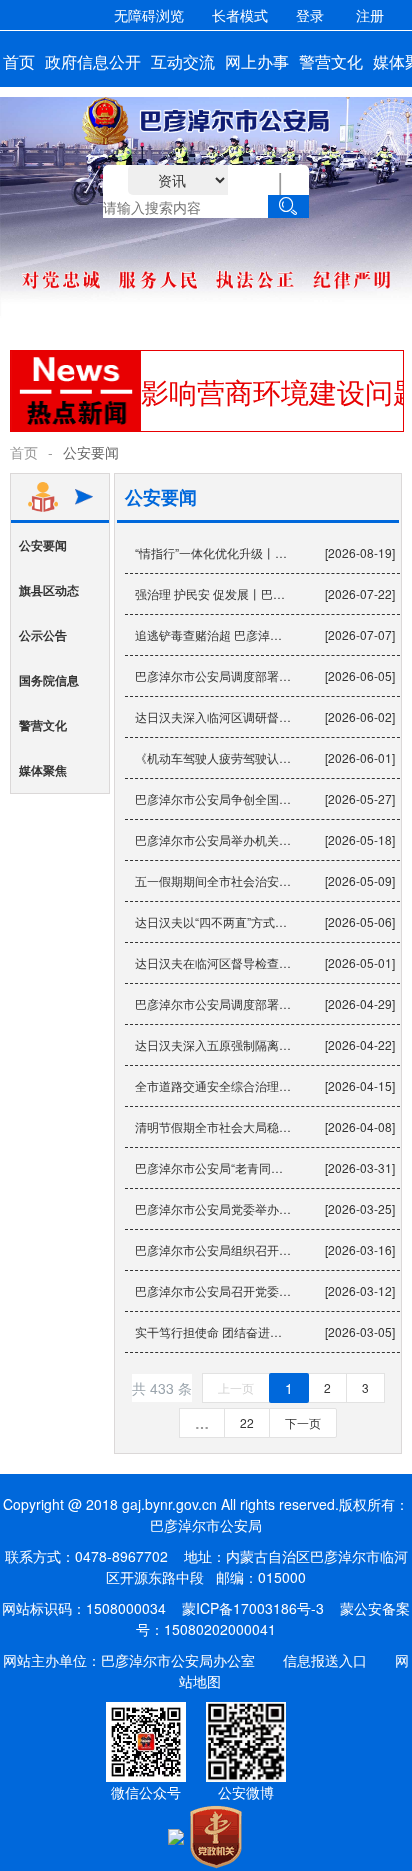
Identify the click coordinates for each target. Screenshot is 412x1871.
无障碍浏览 (149, 15)
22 (247, 1422)
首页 (24, 452)
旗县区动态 (49, 590)
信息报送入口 (325, 1660)
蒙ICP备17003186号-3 (253, 1608)
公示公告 (43, 635)
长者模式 (240, 15)
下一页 (303, 1422)
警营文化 (43, 725)
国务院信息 (49, 680)
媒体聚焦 (43, 770)
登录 (310, 15)
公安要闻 (43, 545)
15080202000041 (220, 1629)
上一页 (236, 1387)
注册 (370, 15)
